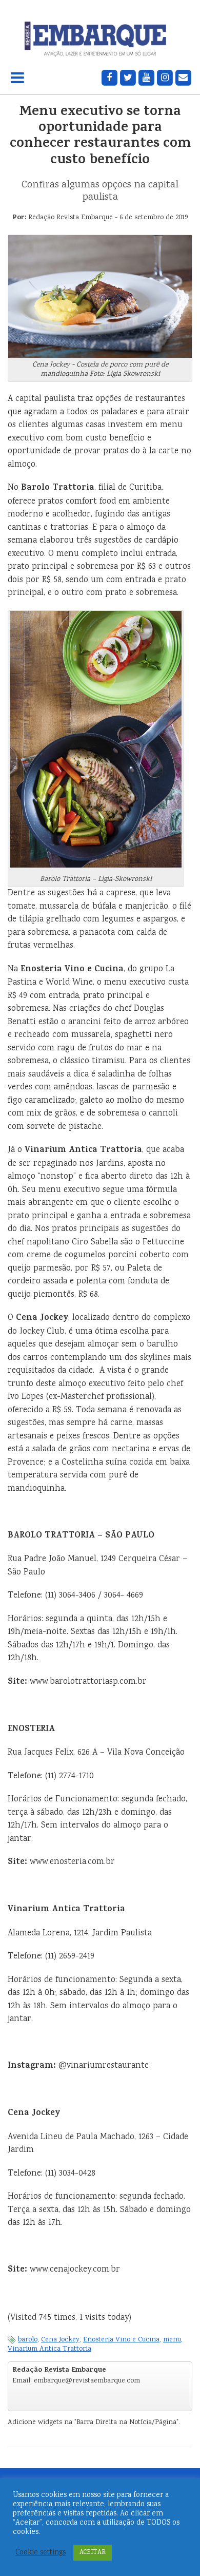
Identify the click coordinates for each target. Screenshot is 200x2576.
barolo (28, 2340)
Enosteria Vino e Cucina (121, 2340)
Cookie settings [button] (41, 2553)
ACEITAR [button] (93, 2553)
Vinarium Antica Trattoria (49, 2349)
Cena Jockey (60, 2340)
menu (172, 2340)
